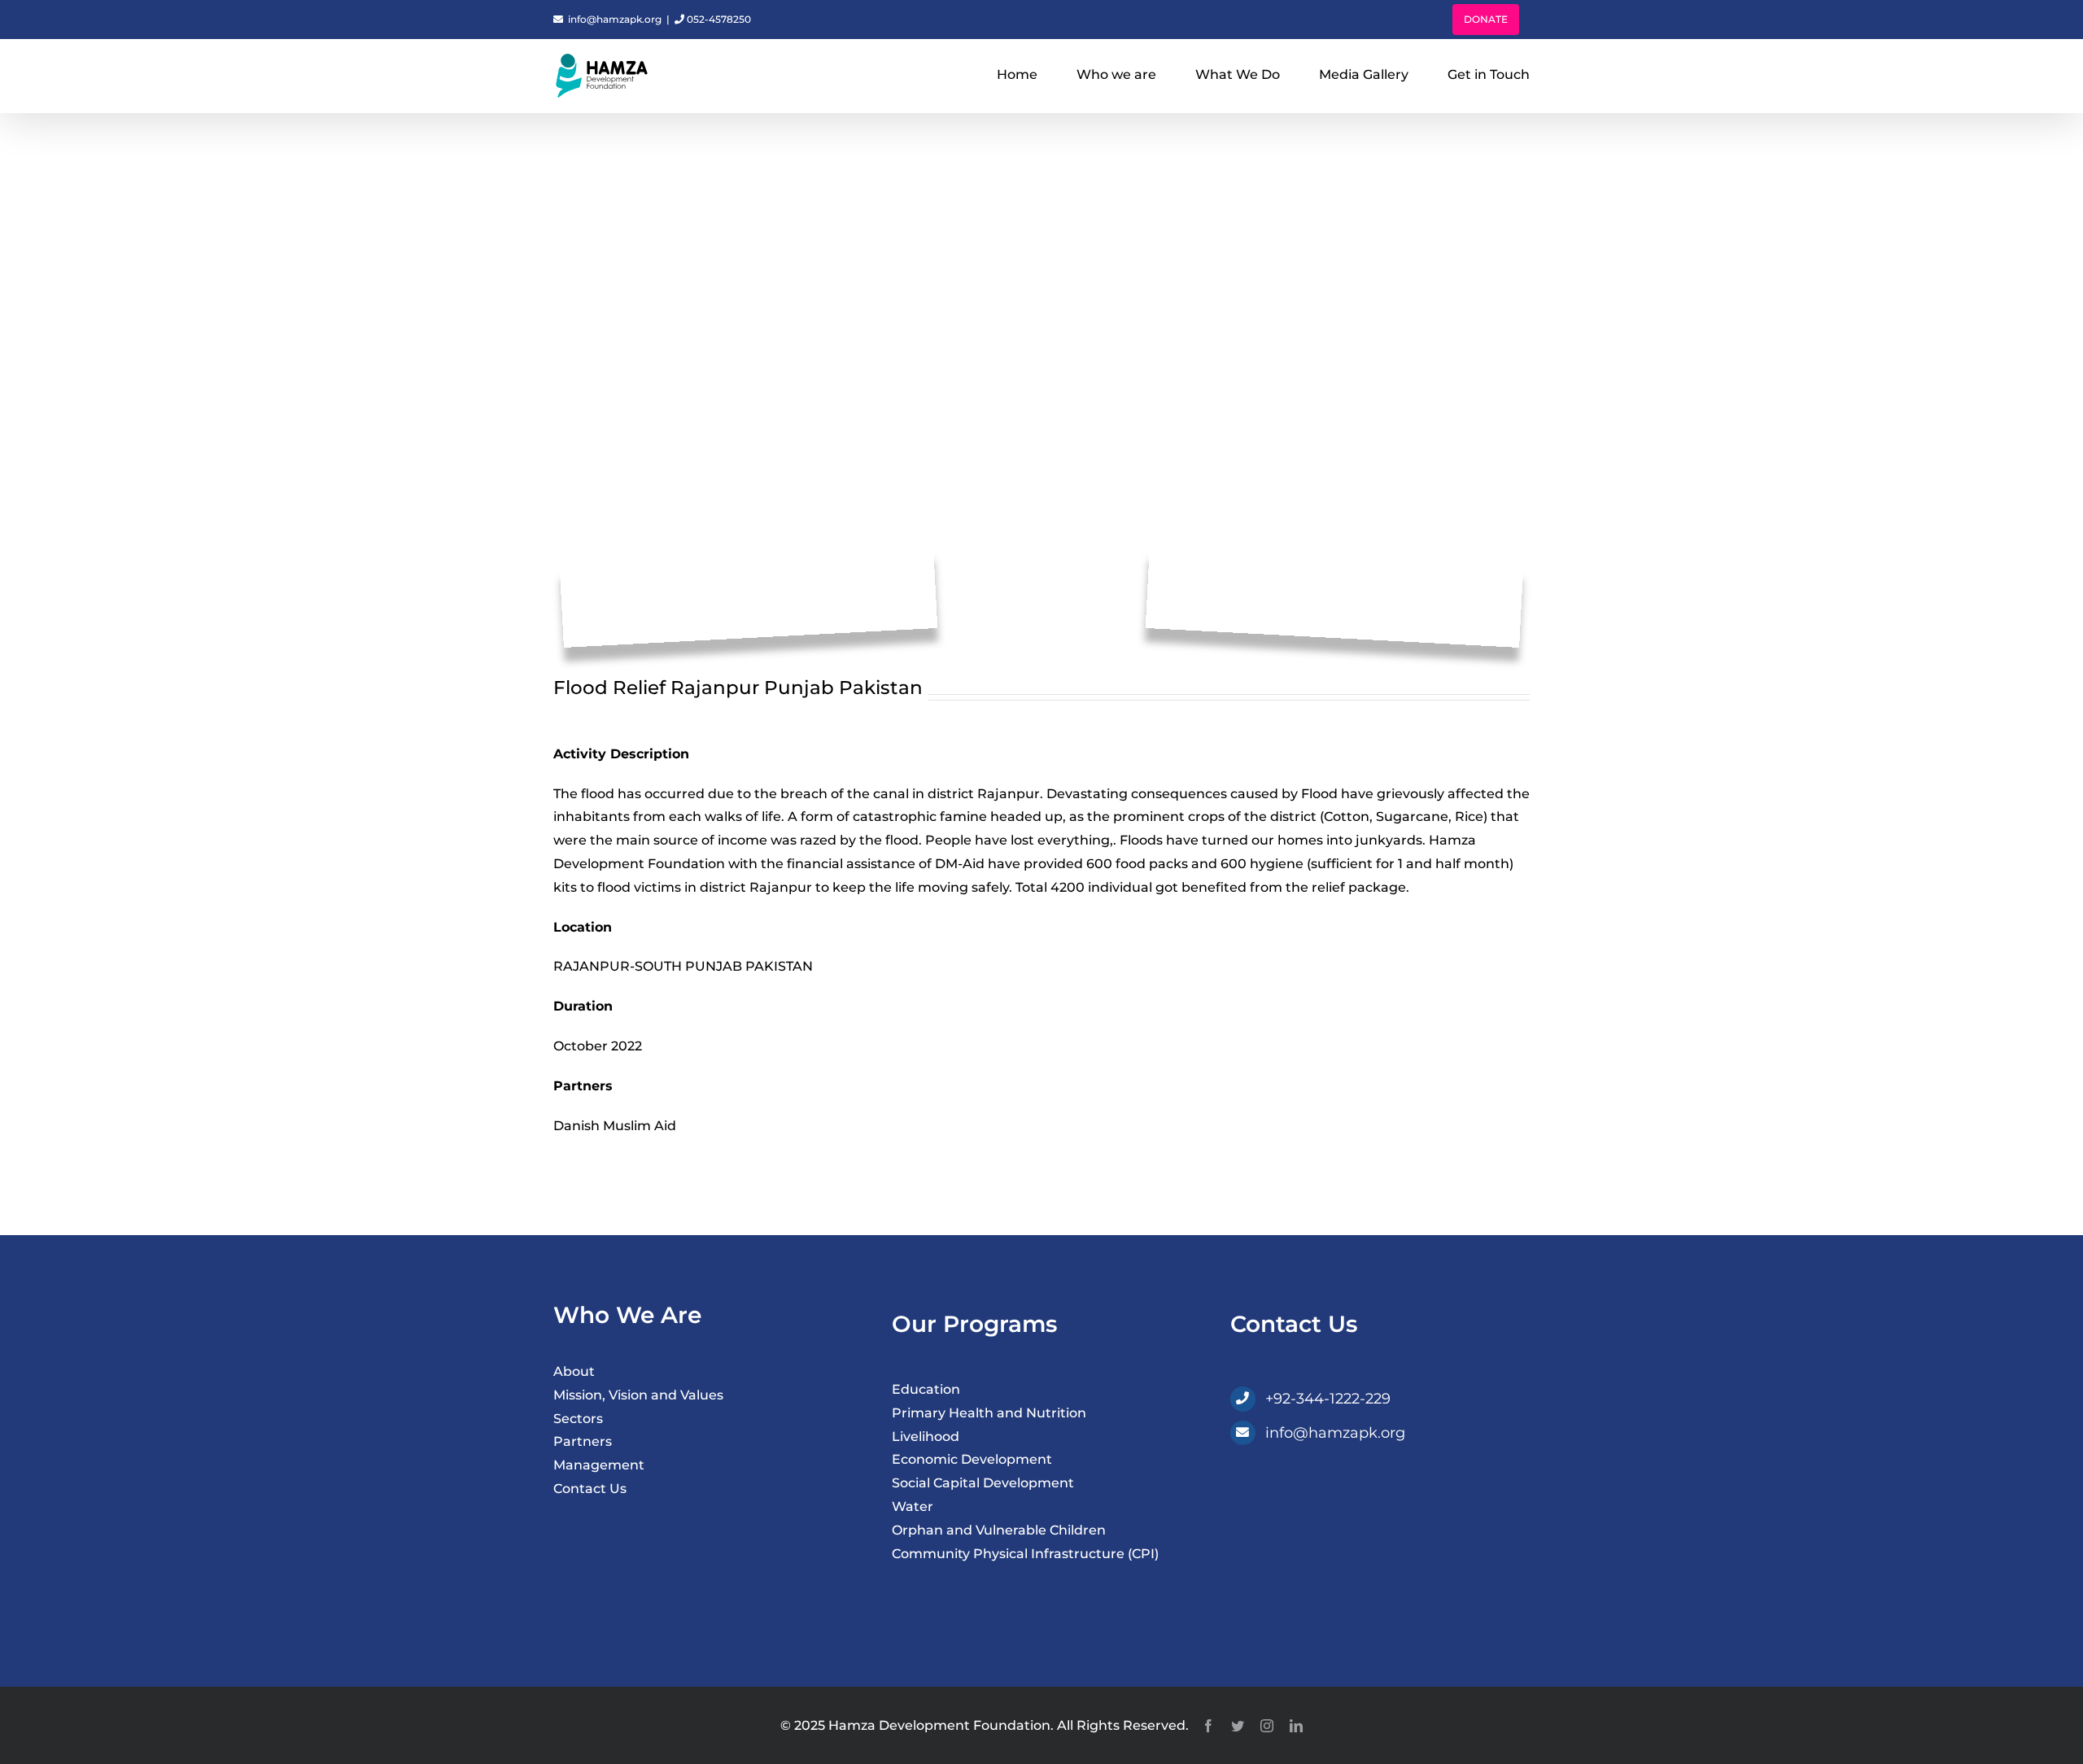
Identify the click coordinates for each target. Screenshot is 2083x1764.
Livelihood (926, 1437)
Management (599, 1465)
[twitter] (1238, 1726)
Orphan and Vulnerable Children (999, 1530)
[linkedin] (1296, 1726)
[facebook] (1208, 1726)
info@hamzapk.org (614, 19)
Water (913, 1506)
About (574, 1371)
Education (926, 1389)
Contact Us (590, 1489)
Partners (583, 1441)
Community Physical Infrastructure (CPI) (1025, 1554)
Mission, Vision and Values (638, 1395)
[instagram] (1267, 1726)
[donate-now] (1352, 1469)
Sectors (578, 1419)
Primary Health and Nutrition (989, 1413)
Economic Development (972, 1459)
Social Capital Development (983, 1483)
